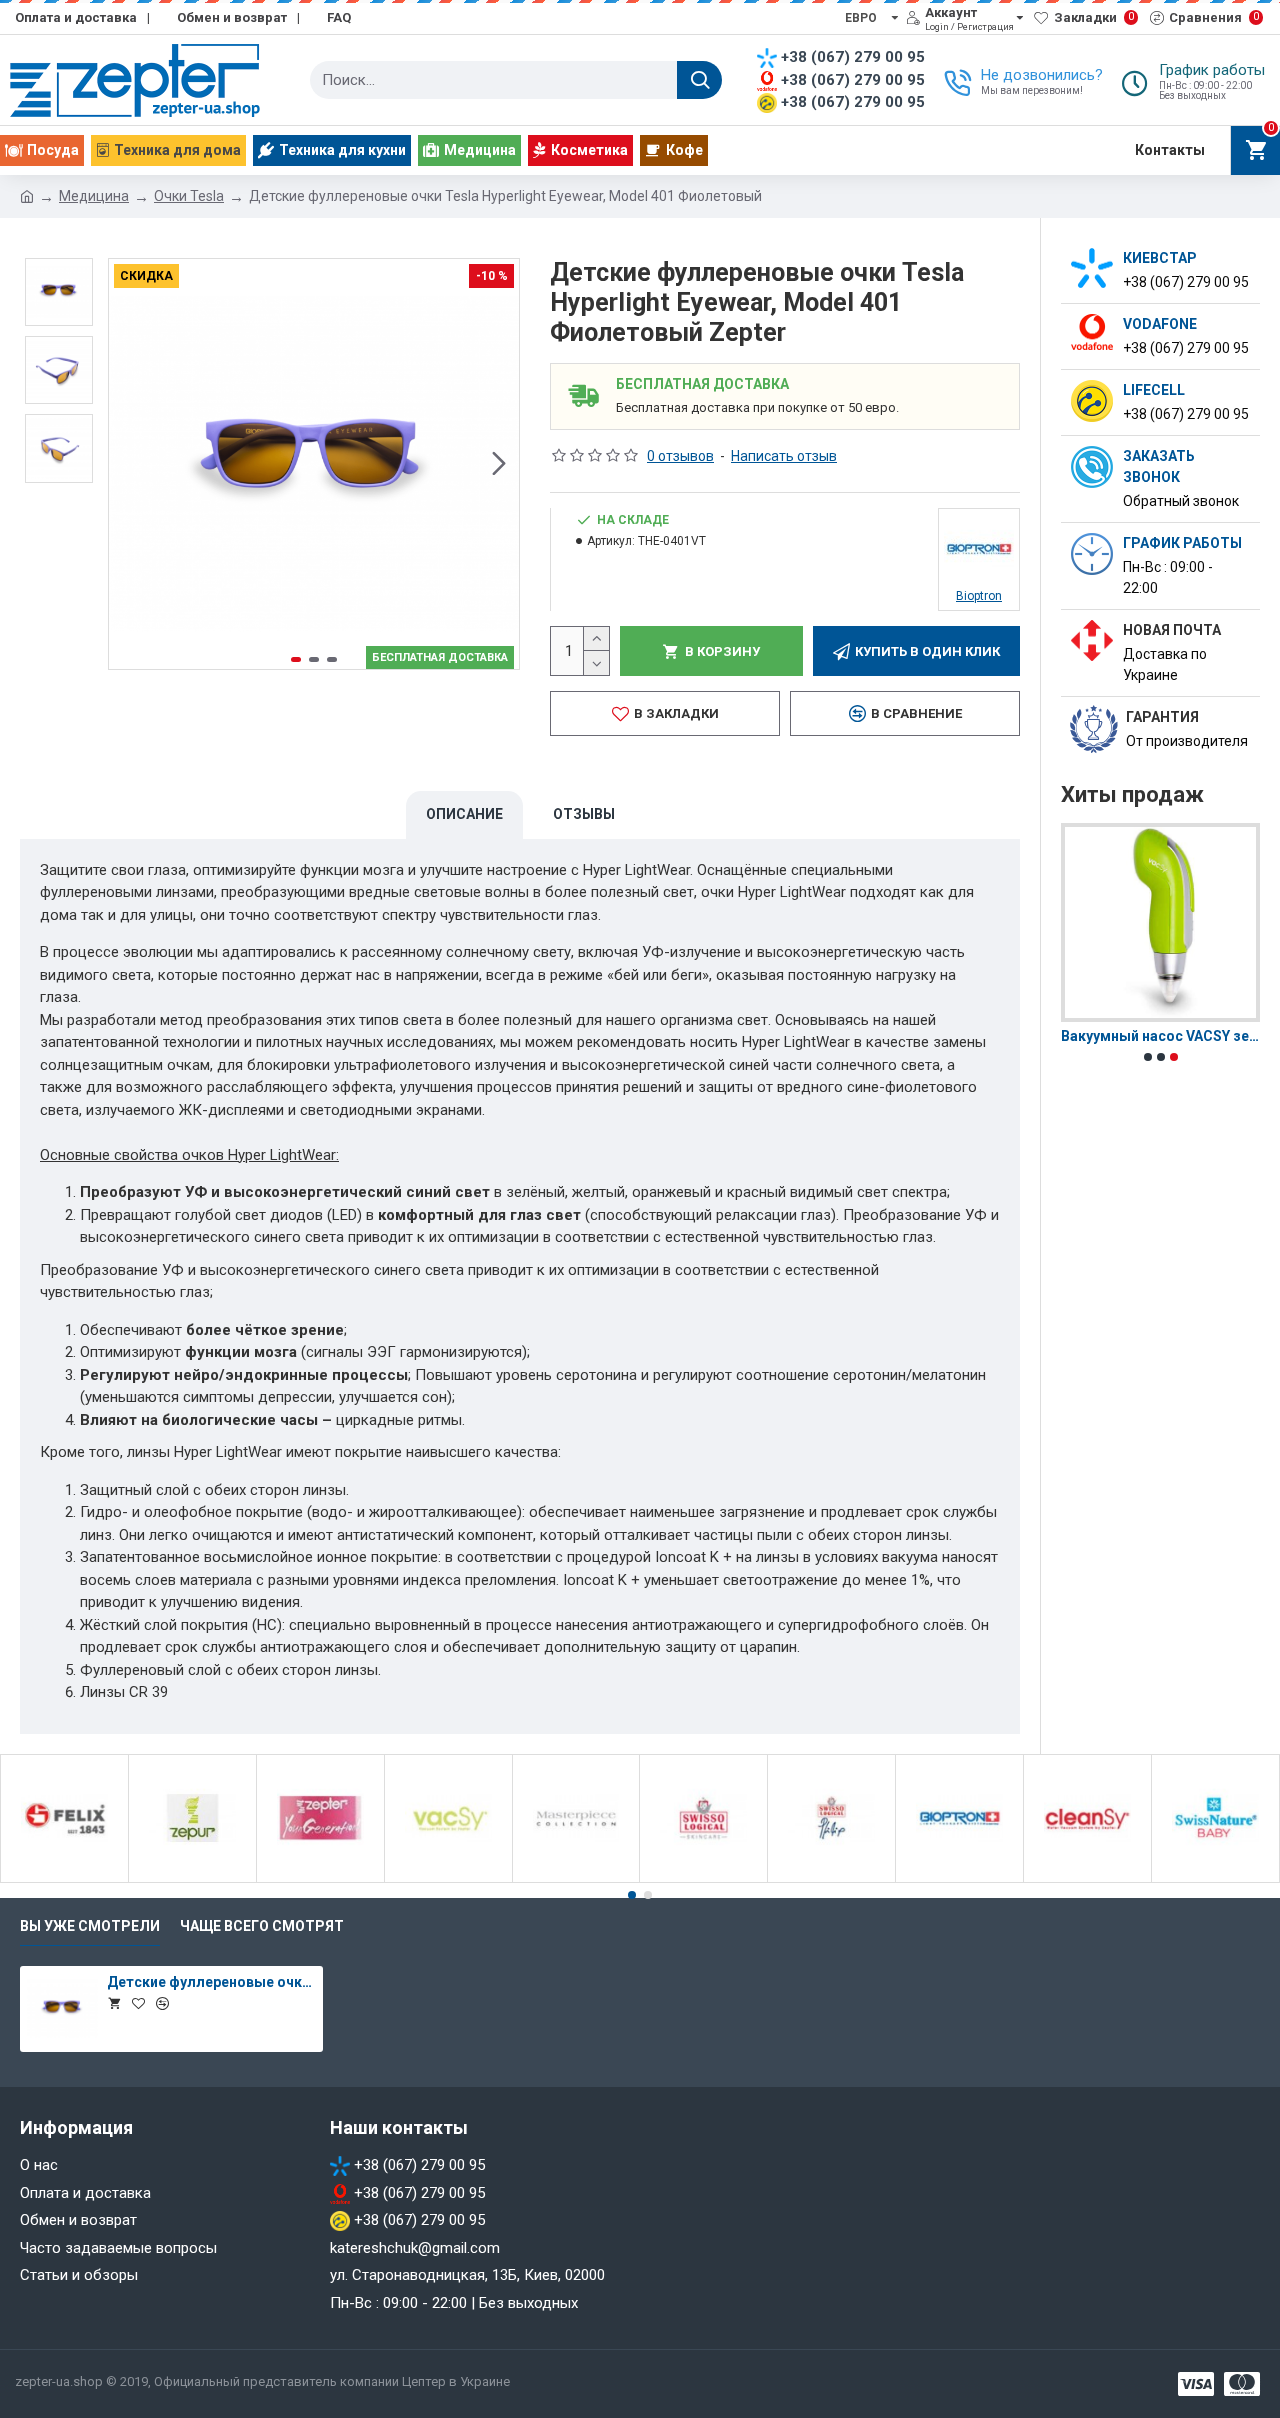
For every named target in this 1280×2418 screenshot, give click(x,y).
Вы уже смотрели (90, 1926)
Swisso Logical (704, 1879)
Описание (464, 814)
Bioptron (960, 1879)
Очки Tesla (189, 196)
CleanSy (1087, 1879)
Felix (64, 1879)
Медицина (94, 196)
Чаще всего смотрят (262, 1926)
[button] (129, 464)
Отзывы (584, 814)
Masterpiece (576, 1879)
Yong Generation (320, 1879)
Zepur (192, 1879)
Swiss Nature (1215, 1879)
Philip (831, 1879)
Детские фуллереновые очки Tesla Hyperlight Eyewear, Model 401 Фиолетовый (211, 1982)
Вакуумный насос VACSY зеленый (1160, 1036)
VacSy (448, 1879)
